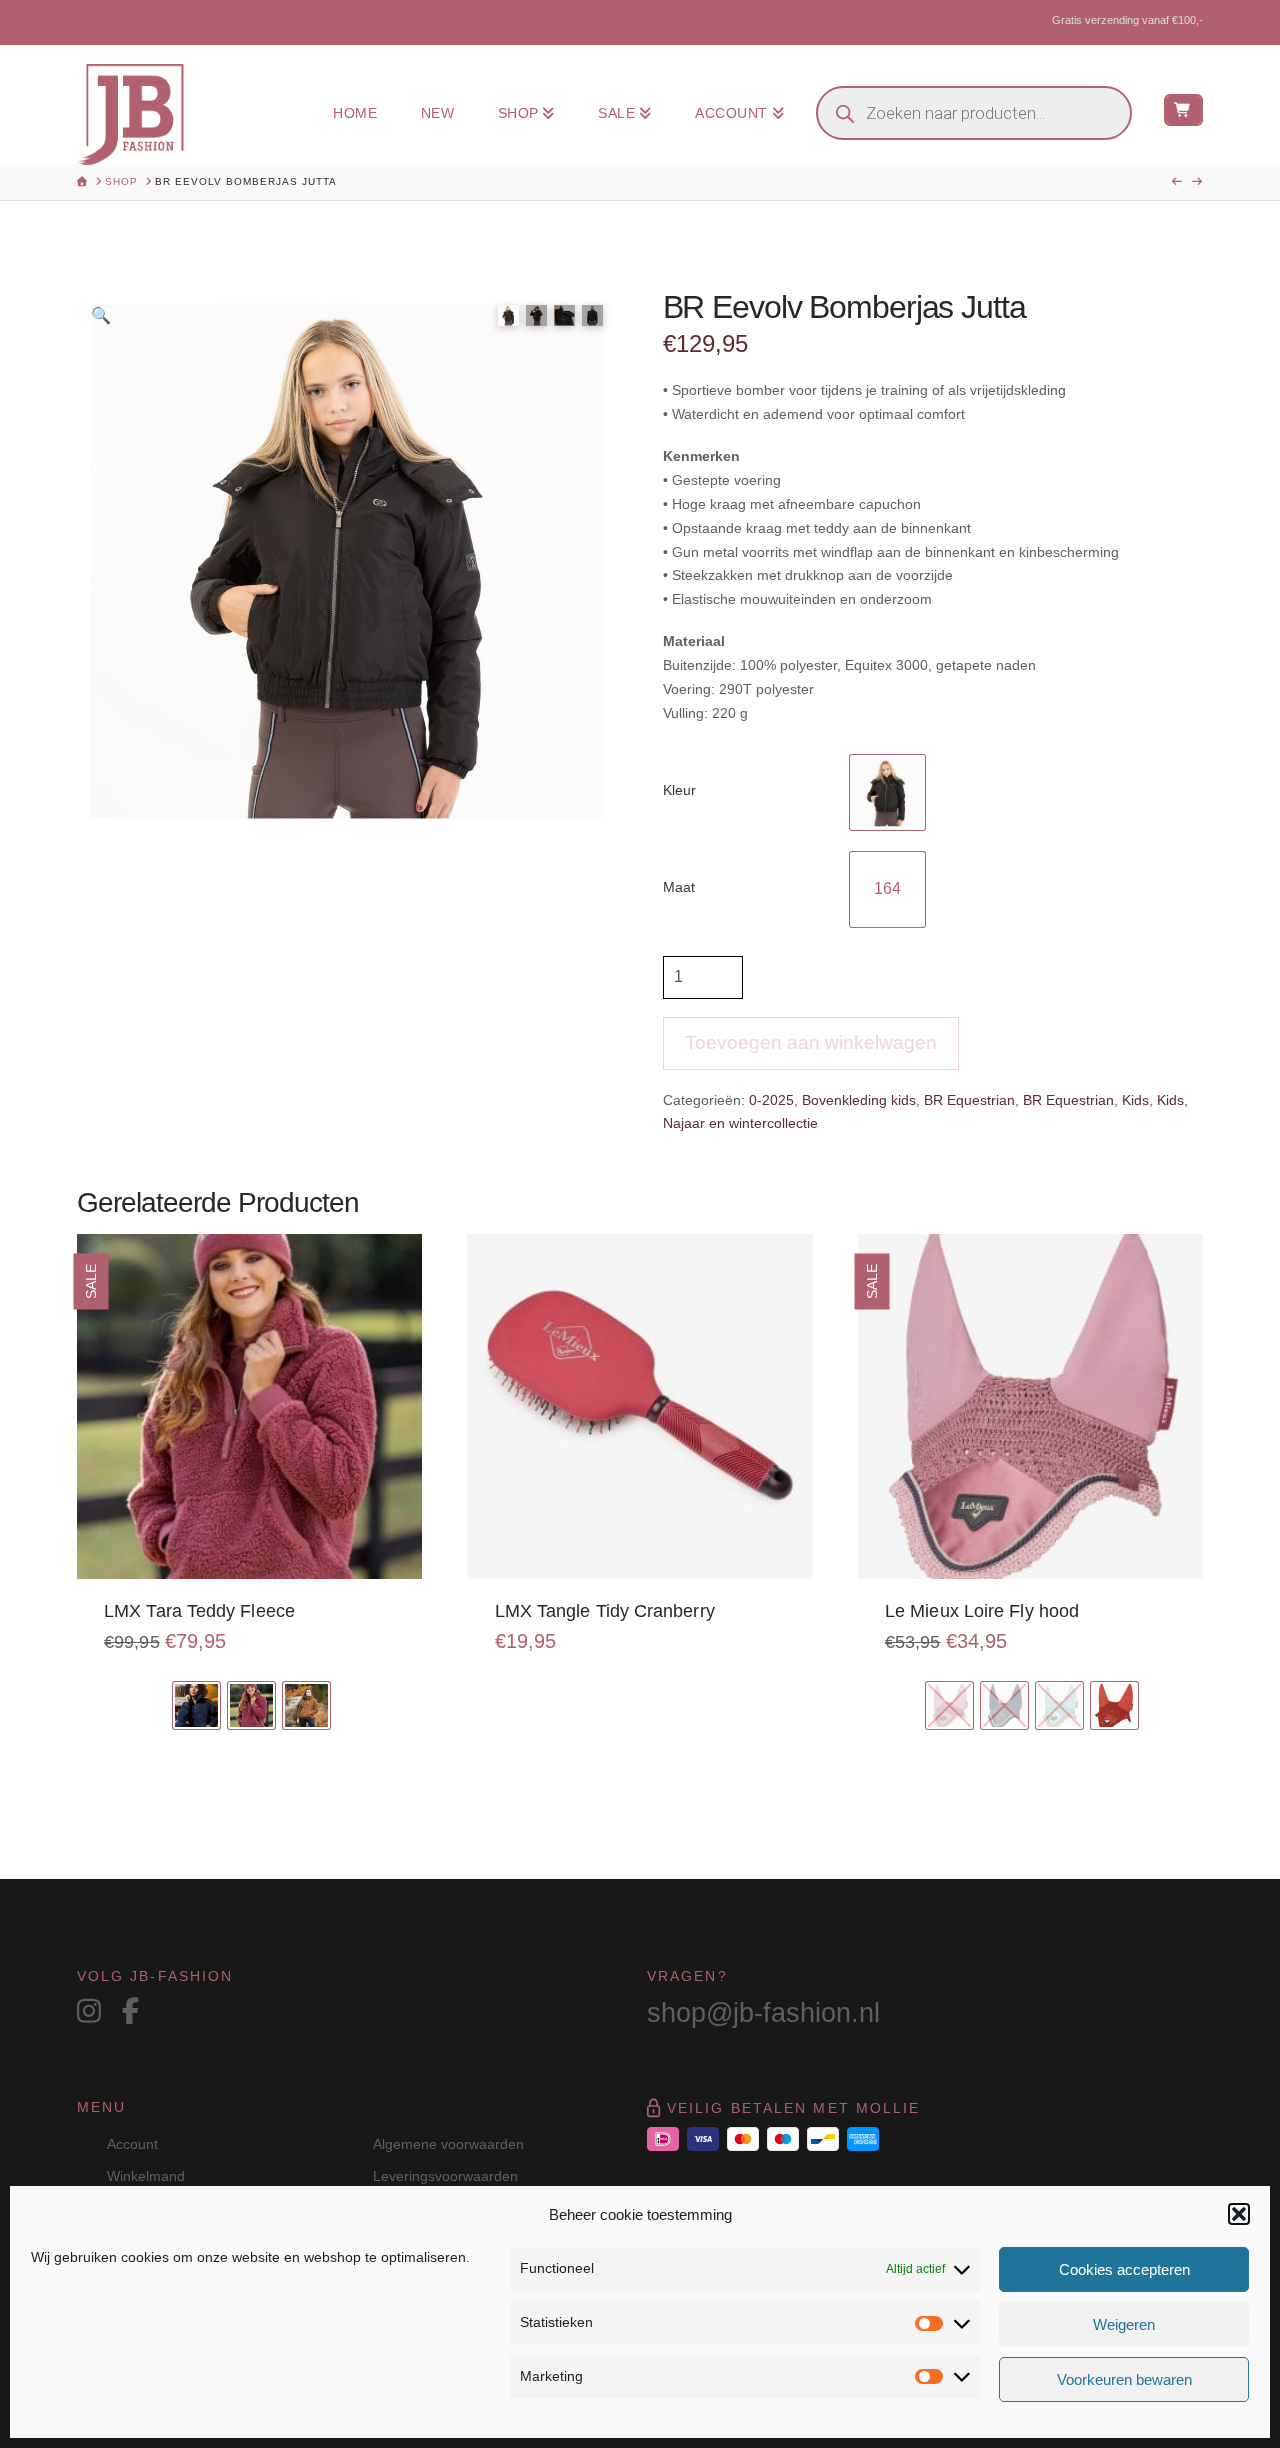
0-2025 (771, 1100)
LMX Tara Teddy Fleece (199, 1611)
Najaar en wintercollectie (740, 1123)
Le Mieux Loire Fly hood (982, 1611)
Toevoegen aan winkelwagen (811, 1042)
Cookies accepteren (1124, 2269)
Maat (679, 887)
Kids (1135, 1100)
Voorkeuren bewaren (1124, 2379)
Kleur (679, 790)
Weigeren (1124, 2324)
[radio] (887, 792)
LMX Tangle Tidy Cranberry (605, 1611)
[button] (1239, 2214)
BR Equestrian (969, 1100)
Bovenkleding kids (859, 1100)
